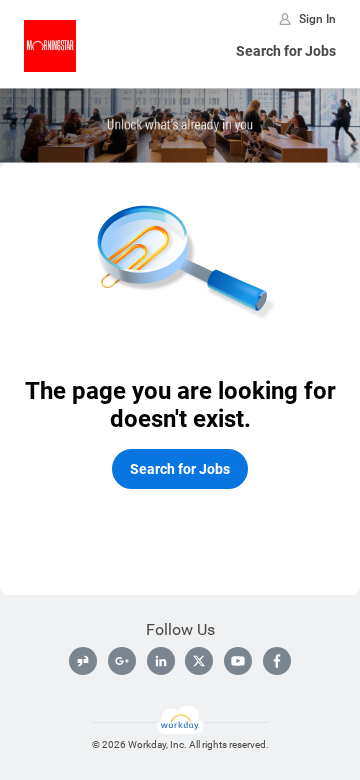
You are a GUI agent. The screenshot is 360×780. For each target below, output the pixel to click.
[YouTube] (238, 661)
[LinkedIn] (161, 661)
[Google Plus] (122, 661)
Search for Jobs (286, 51)
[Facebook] (277, 661)
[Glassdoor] (83, 661)
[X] (199, 661)
